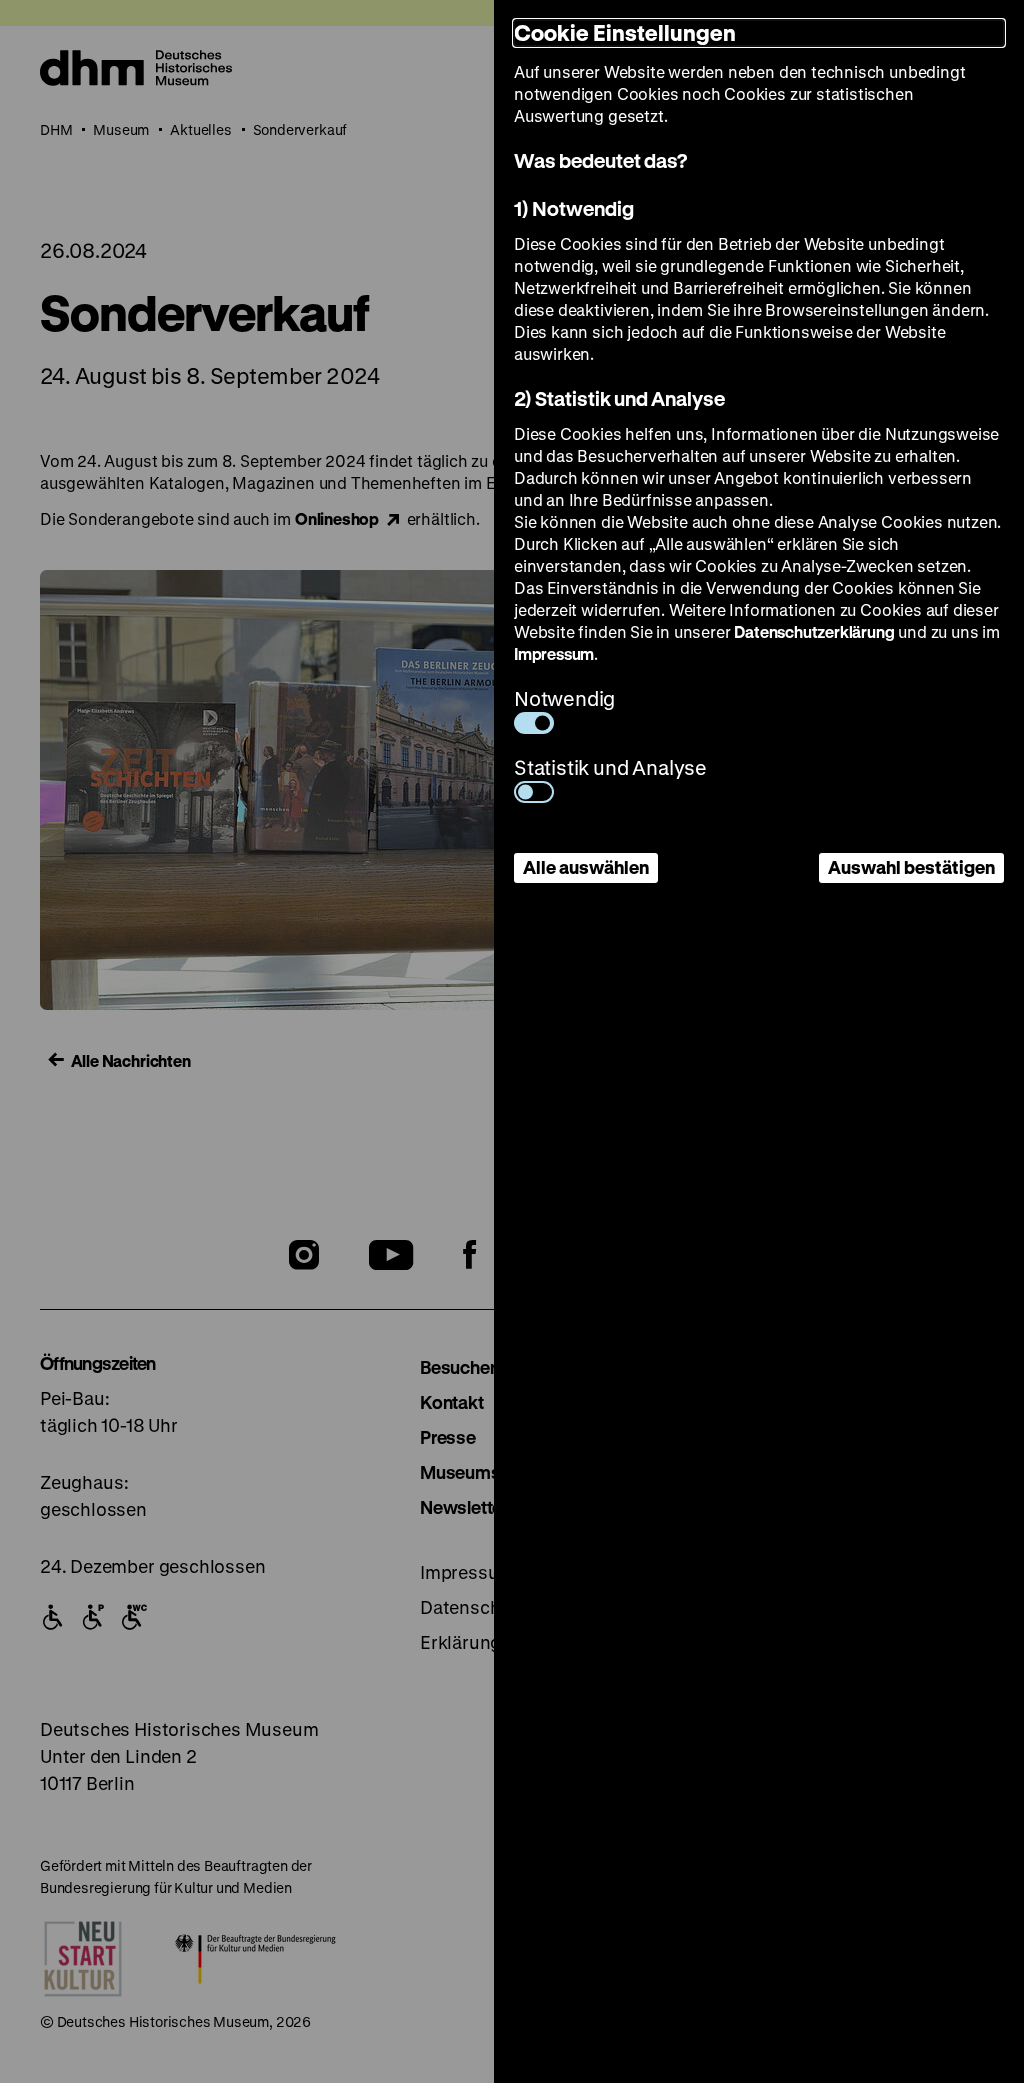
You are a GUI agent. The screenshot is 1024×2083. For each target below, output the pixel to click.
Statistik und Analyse (610, 767)
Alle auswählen (586, 867)
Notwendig (564, 698)
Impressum (554, 653)
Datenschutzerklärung (814, 631)
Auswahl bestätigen (911, 867)
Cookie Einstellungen (625, 32)
